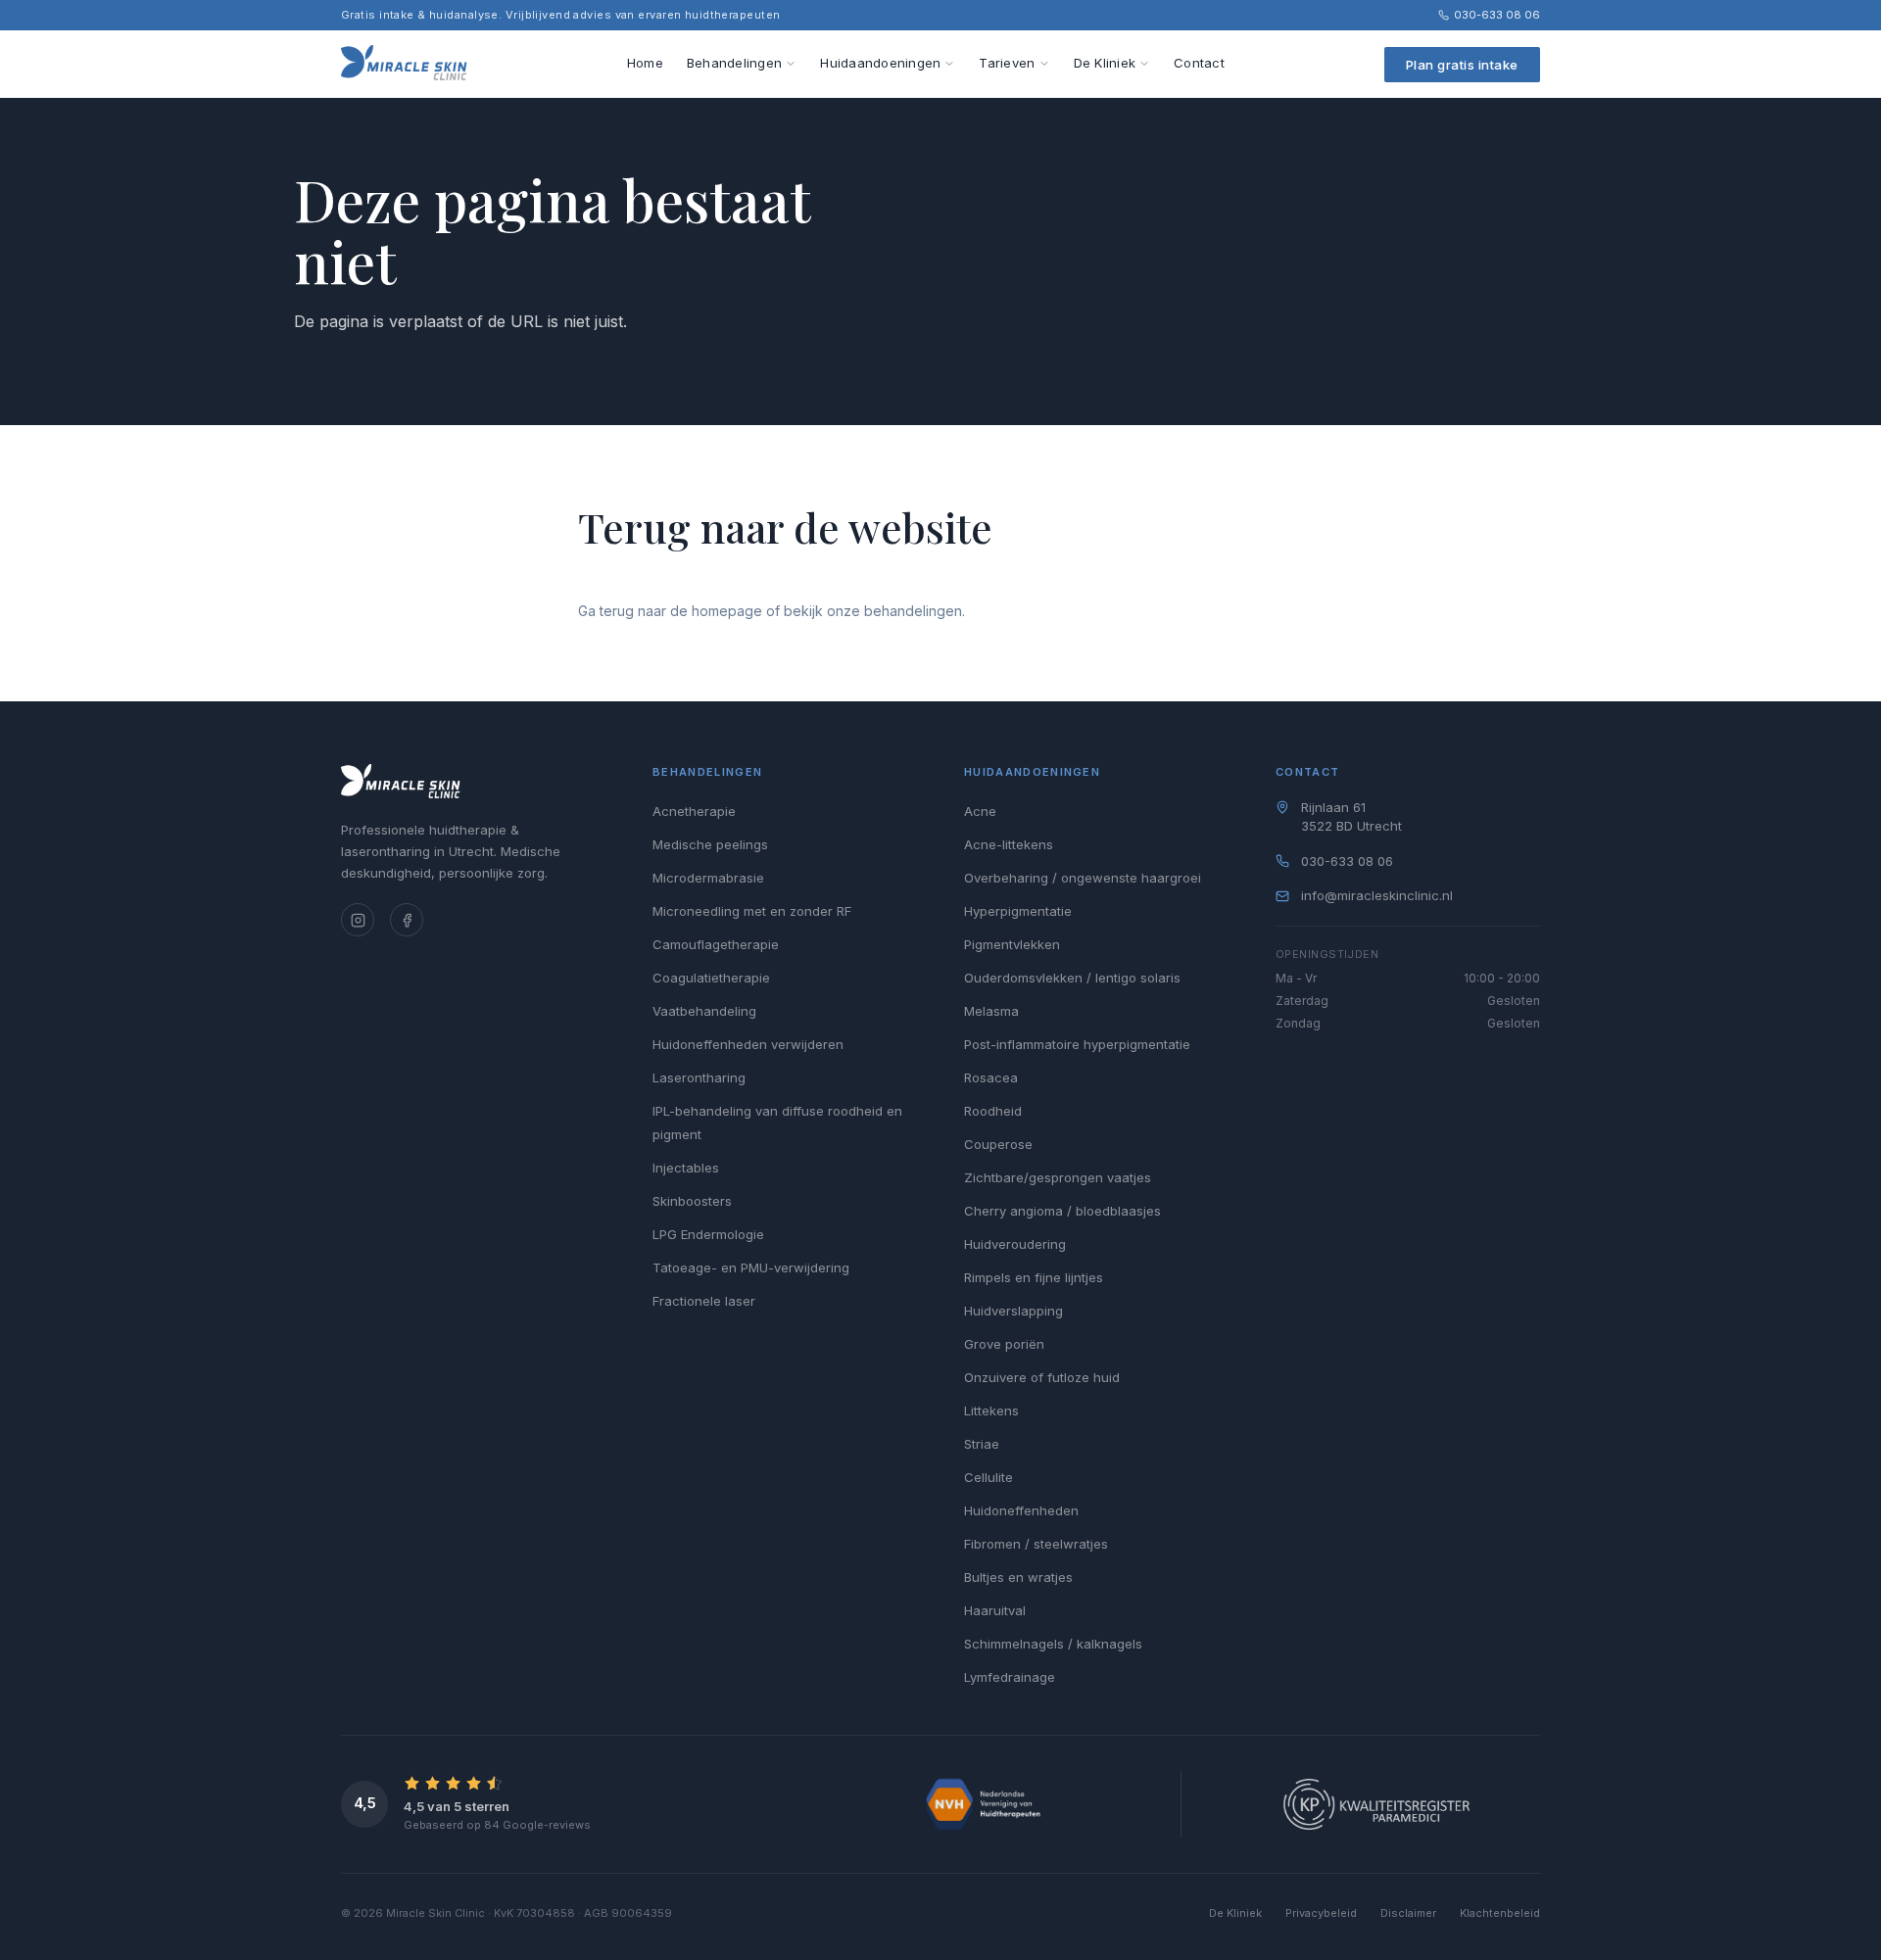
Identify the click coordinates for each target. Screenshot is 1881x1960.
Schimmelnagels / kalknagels (1053, 1644)
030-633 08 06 (1497, 15)
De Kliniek (1105, 63)
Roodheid (993, 1111)
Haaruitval (995, 1610)
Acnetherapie (694, 811)
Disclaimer (1408, 1913)
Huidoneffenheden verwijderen (748, 1044)
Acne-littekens (1009, 844)
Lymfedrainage (1010, 1677)
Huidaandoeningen (880, 63)
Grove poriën (1004, 1344)
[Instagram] (358, 920)
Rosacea (991, 1077)
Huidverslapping (1013, 1311)
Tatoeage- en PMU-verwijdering (751, 1267)
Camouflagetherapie (716, 944)
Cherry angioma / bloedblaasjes (1062, 1211)
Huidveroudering (1015, 1244)
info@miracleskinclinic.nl (1377, 895)
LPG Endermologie (708, 1234)
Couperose (998, 1144)
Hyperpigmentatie (1018, 911)
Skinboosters (692, 1201)
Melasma (991, 1011)
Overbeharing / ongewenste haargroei (1083, 878)
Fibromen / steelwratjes (1036, 1544)
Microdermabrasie (708, 878)
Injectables (686, 1168)
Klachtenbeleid (1500, 1913)
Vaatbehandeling (704, 1011)
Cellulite (989, 1477)
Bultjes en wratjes (1018, 1577)
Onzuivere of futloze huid (1042, 1377)
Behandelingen (734, 63)
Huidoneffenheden (1021, 1510)
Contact (1199, 63)
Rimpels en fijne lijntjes (1034, 1277)
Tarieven (1007, 63)
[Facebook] (407, 920)
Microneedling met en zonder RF (752, 911)
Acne (980, 811)
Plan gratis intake (1462, 65)
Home (645, 63)
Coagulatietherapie (711, 978)
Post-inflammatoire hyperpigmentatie (1077, 1044)
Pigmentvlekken (1012, 944)
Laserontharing (699, 1077)
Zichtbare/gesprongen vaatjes (1058, 1177)
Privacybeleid (1321, 1913)
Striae (982, 1444)
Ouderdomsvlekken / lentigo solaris (1072, 978)
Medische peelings (710, 844)
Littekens (991, 1410)
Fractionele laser (704, 1301)
